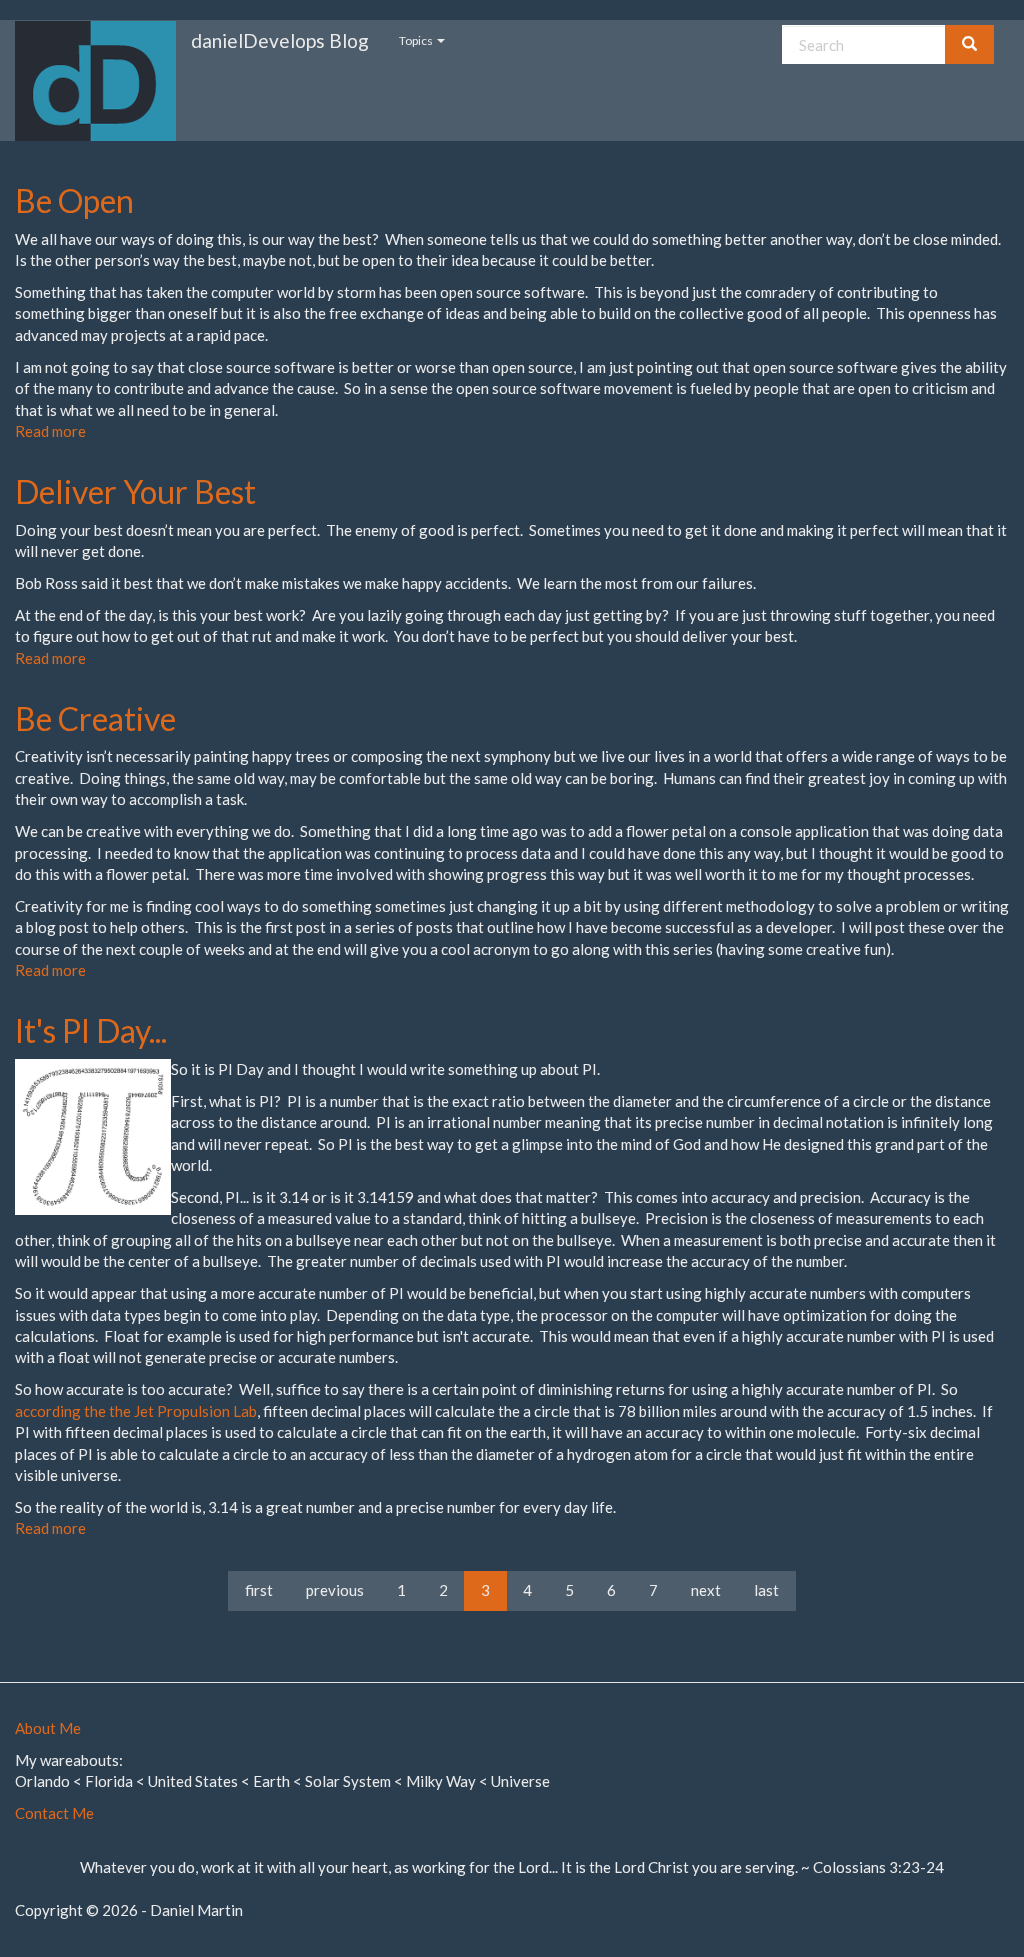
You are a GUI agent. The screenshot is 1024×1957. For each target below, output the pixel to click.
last (766, 1590)
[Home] (103, 81)
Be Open (74, 200)
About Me (48, 1728)
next (706, 1590)
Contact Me (54, 1813)
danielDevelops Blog (280, 40)
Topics (417, 40)
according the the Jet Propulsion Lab (136, 1411)
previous (335, 1590)
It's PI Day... (91, 1030)
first (259, 1590)
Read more (50, 431)
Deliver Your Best (135, 491)
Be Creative (95, 718)
